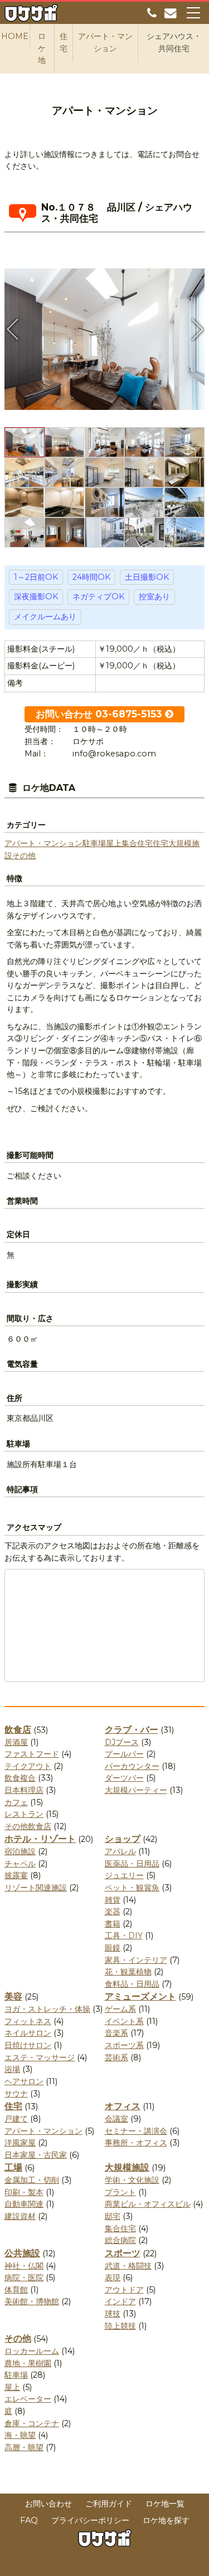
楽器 (113, 1912)
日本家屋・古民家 (36, 2155)
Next (196, 329)
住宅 (161, 843)
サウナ (16, 2094)
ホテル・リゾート (40, 1839)
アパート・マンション (43, 843)
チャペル (20, 1864)
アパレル (120, 1851)
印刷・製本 (24, 2192)
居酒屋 (16, 1742)
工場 (13, 2167)
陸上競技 (120, 2326)
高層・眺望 (24, 2447)
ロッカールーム (32, 2351)
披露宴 (16, 1875)
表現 (113, 2277)
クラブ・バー (132, 1730)
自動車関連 (24, 2204)
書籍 (113, 1924)
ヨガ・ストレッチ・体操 (47, 2009)
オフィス (123, 2106)
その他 (24, 856)
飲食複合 (20, 1778)
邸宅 (113, 2216)
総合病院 (120, 2240)
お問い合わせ (48, 2504)
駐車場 (94, 843)
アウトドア (124, 2290)
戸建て (16, 2119)
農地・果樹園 (28, 2363)
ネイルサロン (28, 2033)
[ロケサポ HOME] (31, 15)
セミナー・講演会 (136, 2131)
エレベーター (28, 2399)
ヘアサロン (24, 2081)
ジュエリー (124, 1875)
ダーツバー (124, 1778)
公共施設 (22, 2253)
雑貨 (113, 1900)
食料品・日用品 (132, 1984)
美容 (13, 1996)
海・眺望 (20, 2435)
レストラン (24, 1814)
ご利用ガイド (109, 2504)
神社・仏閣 (24, 2266)
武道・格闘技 (128, 2266)
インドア (120, 2301)
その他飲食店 (28, 1826)
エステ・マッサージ (40, 2057)
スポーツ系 (124, 2045)
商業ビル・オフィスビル (148, 2204)
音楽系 (116, 2033)
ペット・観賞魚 (132, 1888)
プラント (120, 2192)
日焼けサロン (28, 2045)
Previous (13, 329)
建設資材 (20, 2216)
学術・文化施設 (132, 2180)
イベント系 (124, 2021)
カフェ (16, 1802)
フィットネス (28, 2021)
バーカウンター (132, 1766)
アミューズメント (140, 1996)
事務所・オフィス (136, 2143)
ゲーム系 (120, 2009)
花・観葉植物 (128, 1972)
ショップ (123, 1839)
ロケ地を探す (166, 2520)
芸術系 (116, 2057)
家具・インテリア (136, 1960)
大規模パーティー (136, 1790)
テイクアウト (28, 1766)
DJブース (122, 1742)
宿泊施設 (20, 1851)
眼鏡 (113, 1948)
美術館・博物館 (32, 2301)
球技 (113, 2314)
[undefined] (104, 335)
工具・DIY (124, 1935)
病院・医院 (24, 2277)
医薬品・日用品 (132, 1864)
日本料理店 (24, 1790)
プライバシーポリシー (90, 2520)
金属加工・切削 (32, 2180)
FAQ (29, 2520)
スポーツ (123, 2253)
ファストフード (32, 1754)
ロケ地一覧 (165, 2504)
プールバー (124, 1754)
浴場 (12, 2069)
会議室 (116, 2119)
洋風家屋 (20, 2143)
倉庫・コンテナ (32, 2423)
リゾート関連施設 (36, 1888)
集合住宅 (137, 843)
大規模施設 (127, 2167)
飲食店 (18, 1730)
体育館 (16, 2290)
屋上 (114, 843)
